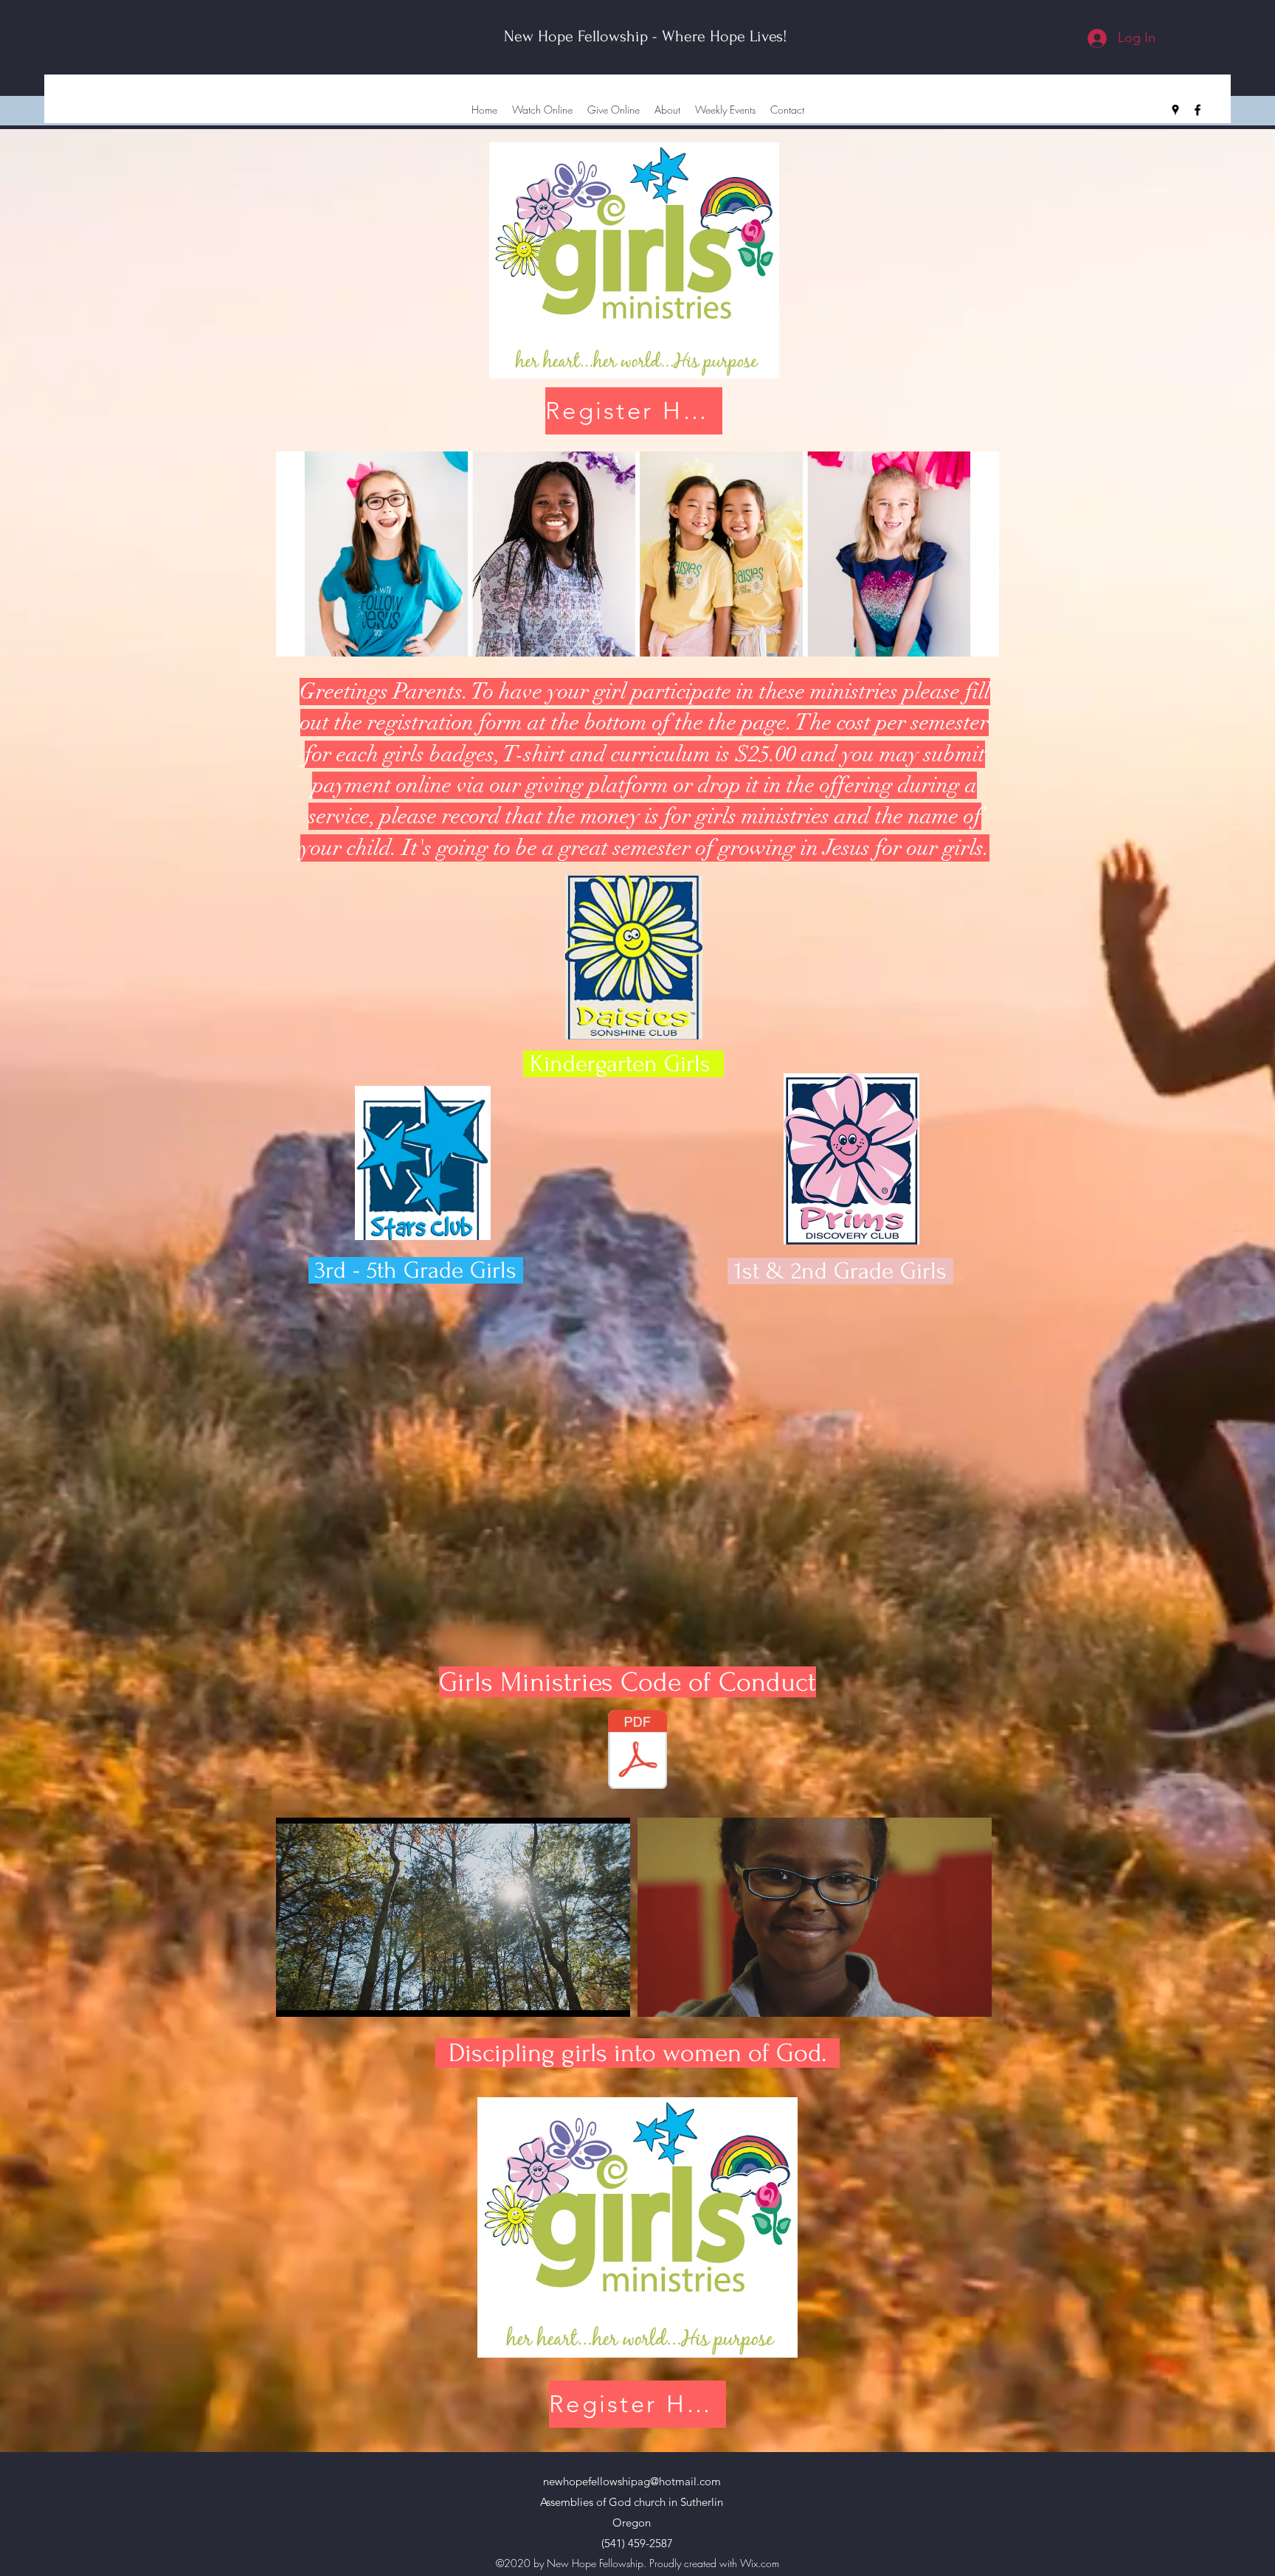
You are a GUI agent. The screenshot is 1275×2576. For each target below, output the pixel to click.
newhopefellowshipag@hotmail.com (632, 2481)
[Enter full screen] (610, 1997)
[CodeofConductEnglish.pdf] (637, 1751)
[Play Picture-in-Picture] (585, 1997)
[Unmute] (320, 1997)
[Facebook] (1198, 110)
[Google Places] (1175, 110)
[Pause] (295, 1997)
